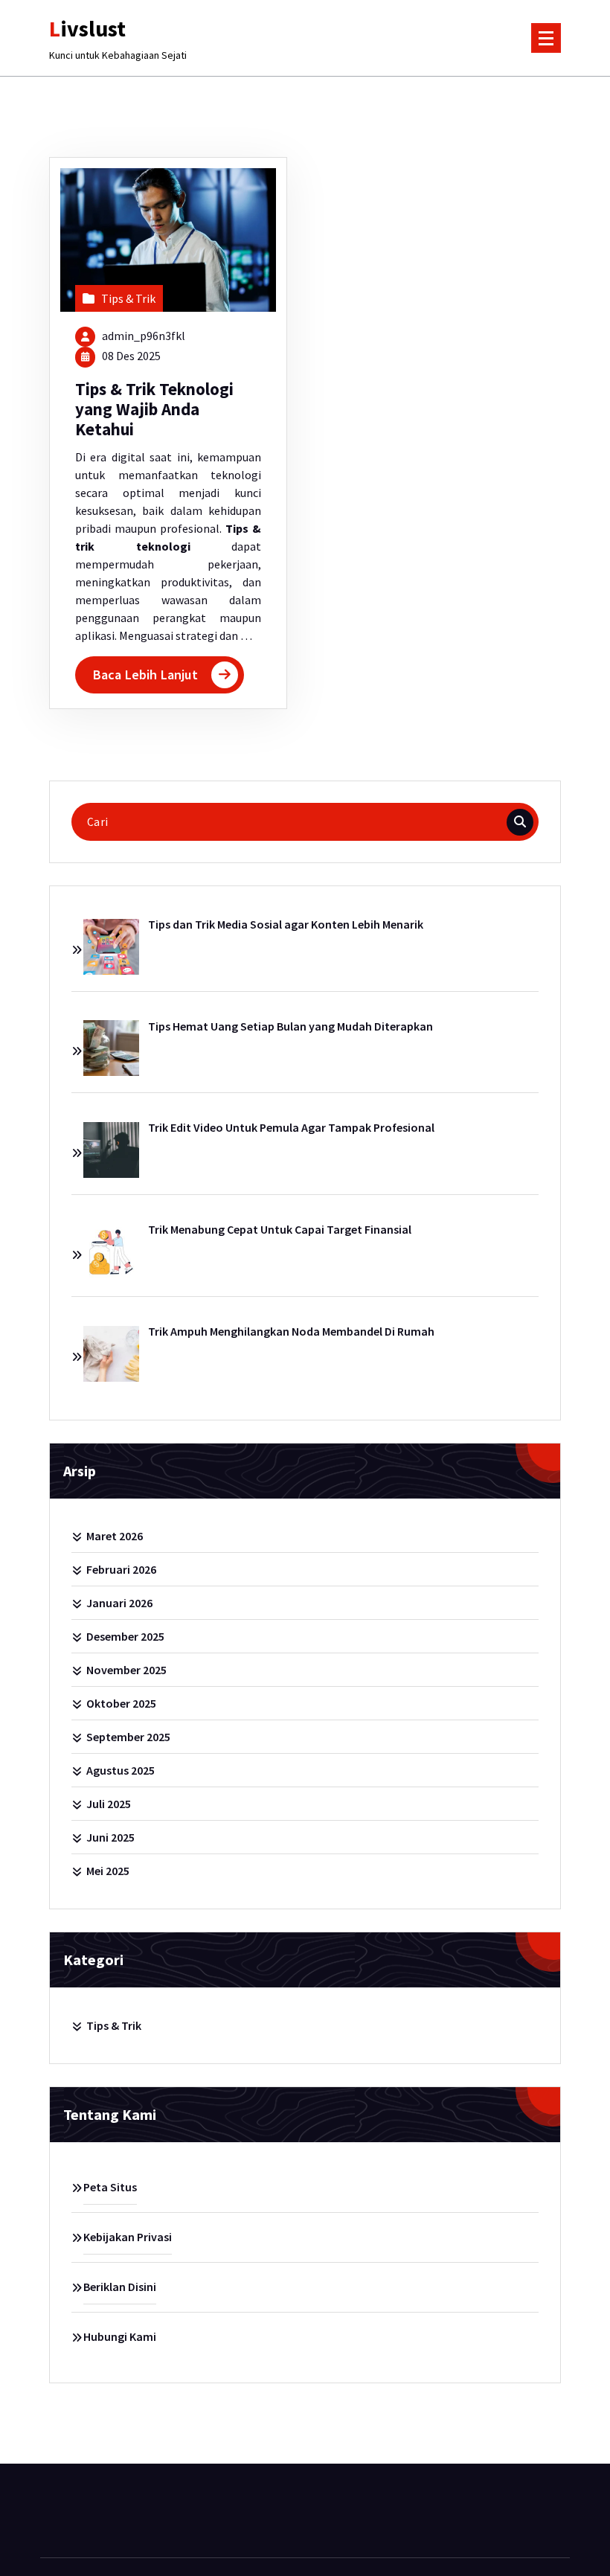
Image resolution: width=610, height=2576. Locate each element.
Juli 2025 (109, 1804)
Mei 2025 (108, 1871)
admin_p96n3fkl (144, 336)
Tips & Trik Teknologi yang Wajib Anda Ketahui (154, 410)
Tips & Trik (128, 298)
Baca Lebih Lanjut (145, 675)
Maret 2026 (115, 1536)
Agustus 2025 (121, 1770)
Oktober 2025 (121, 1703)
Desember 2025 (125, 1636)
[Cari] (520, 822)
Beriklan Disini (120, 2287)
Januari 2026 (119, 1603)
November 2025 (126, 1670)
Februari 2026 (121, 1569)
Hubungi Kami (120, 2336)
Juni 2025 (110, 1837)
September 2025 (128, 1737)
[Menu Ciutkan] (546, 38)
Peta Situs (110, 2187)
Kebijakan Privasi (128, 2237)
